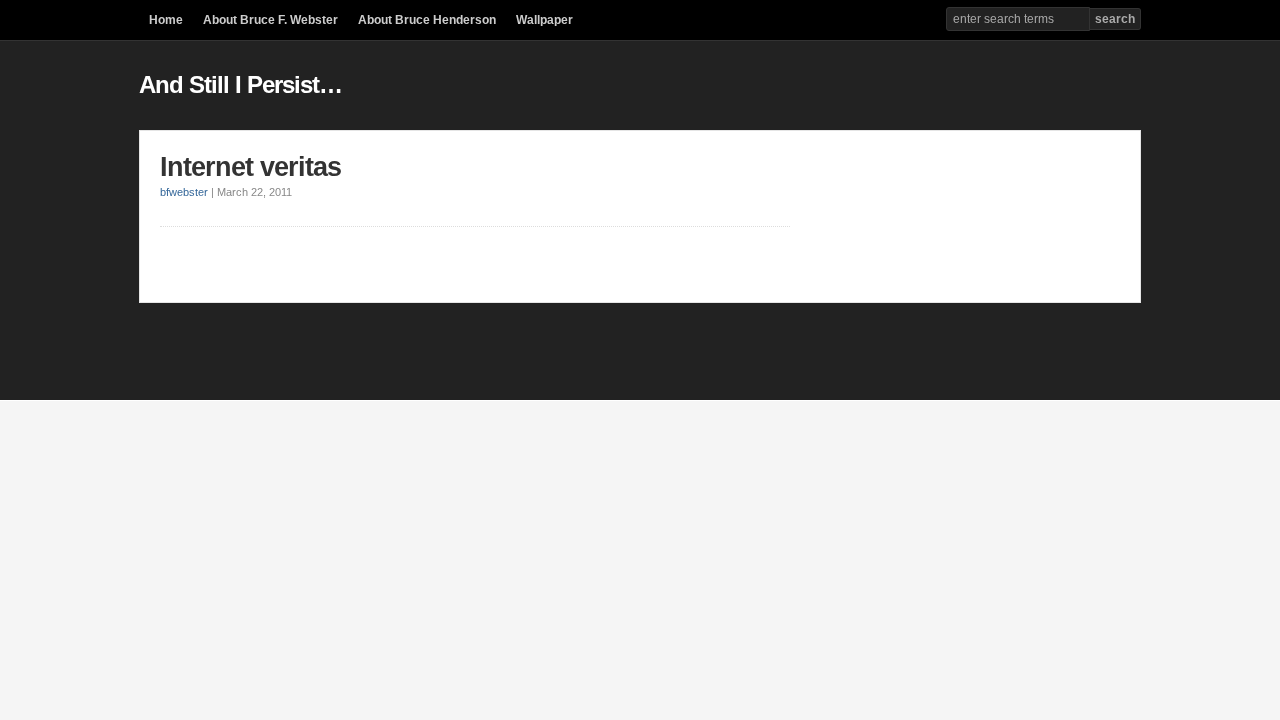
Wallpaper (544, 20)
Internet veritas (250, 167)
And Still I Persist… (240, 84)
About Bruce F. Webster (270, 20)
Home (166, 20)
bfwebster (184, 192)
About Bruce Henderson (427, 20)
